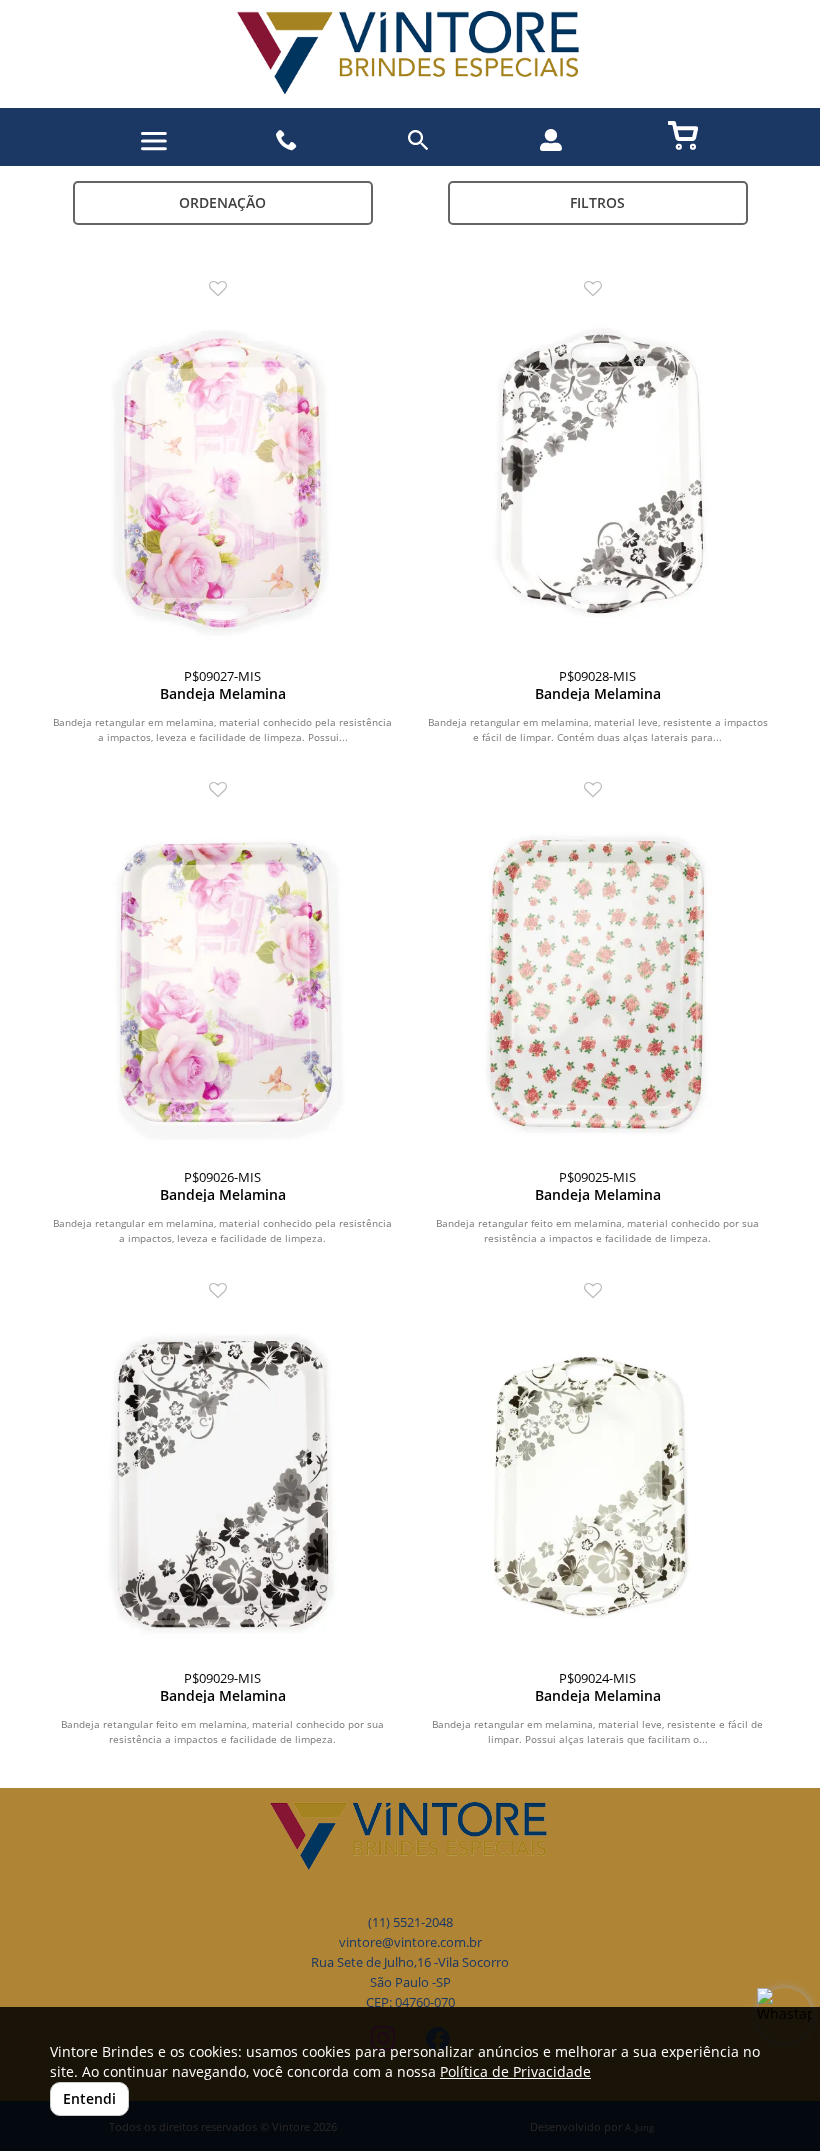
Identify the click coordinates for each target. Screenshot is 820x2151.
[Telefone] (287, 140)
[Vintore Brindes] (410, 54)
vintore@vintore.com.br (410, 1942)
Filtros (597, 202)
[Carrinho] (683, 134)
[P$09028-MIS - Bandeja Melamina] (597, 482)
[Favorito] (223, 289)
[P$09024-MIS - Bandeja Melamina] (597, 1484)
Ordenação (222, 202)
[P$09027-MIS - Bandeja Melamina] (222, 482)
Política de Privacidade (515, 2071)
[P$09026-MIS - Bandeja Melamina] (222, 983)
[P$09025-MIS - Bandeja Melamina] (597, 983)
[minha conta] (551, 140)
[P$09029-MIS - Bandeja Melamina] (222, 1484)
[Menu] (154, 141)
